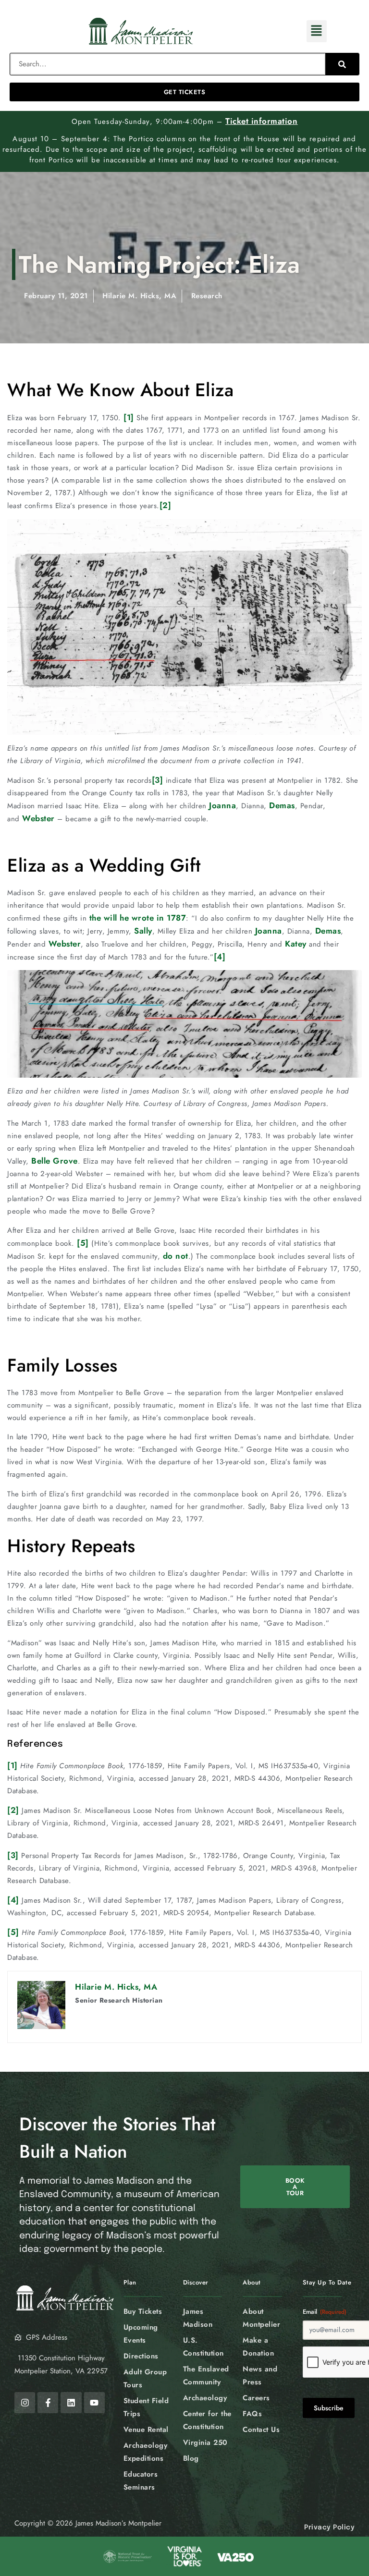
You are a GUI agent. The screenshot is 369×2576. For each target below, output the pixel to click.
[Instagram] (25, 2402)
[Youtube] (94, 2402)
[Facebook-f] (48, 2402)
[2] (166, 505)
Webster (38, 818)
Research (207, 296)
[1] (129, 417)
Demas (282, 805)
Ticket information (261, 121)
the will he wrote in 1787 (138, 918)
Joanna (222, 805)
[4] (220, 957)
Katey (296, 944)
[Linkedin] (71, 2402)
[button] (317, 31)
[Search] (342, 64)
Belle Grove (55, 1161)
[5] (83, 1243)
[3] (158, 780)
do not (176, 1256)
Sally (143, 931)
